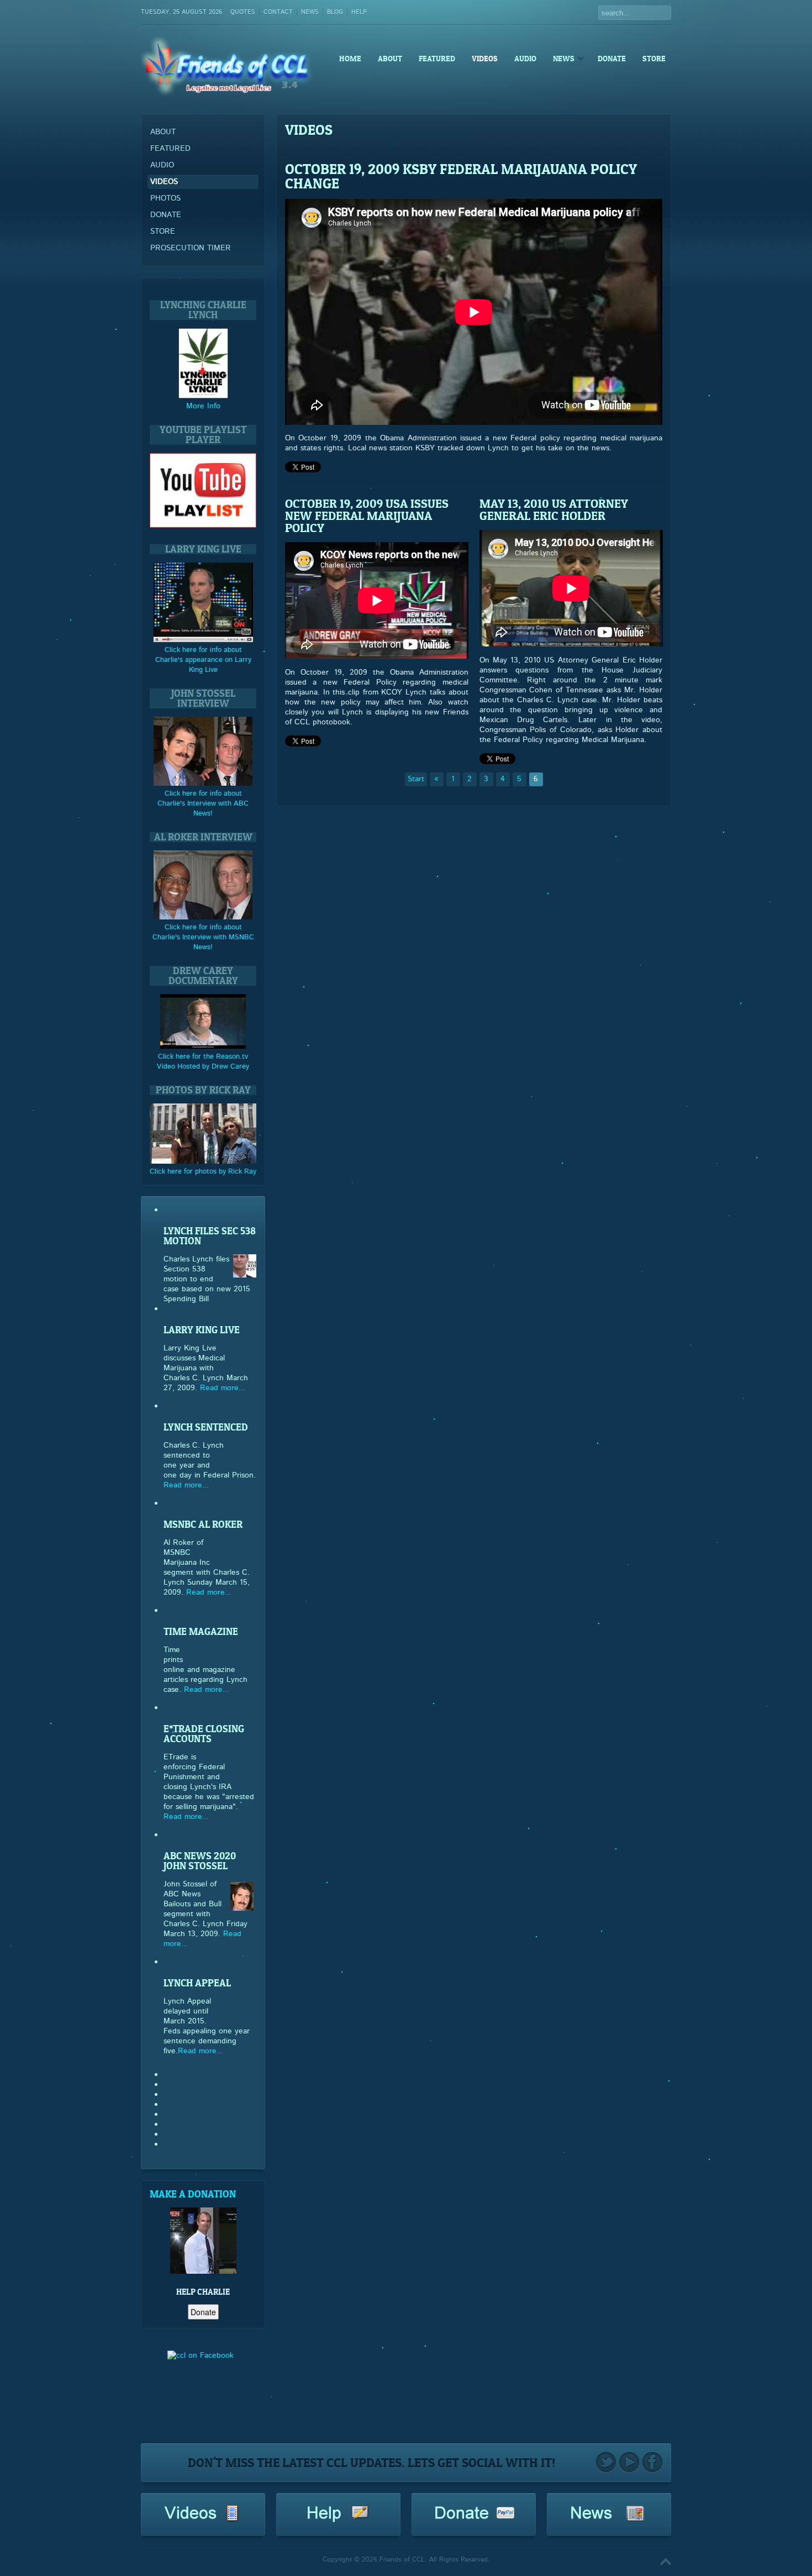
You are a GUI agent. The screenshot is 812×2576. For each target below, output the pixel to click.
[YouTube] (629, 2463)
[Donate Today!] (474, 2522)
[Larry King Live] (203, 640)
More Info (203, 406)
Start (416, 779)
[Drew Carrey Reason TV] (203, 1047)
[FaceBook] (652, 2463)
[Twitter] (606, 2463)
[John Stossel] (203, 784)
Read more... (223, 1388)
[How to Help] (339, 2522)
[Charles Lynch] (200, 2391)
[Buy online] (203, 396)
